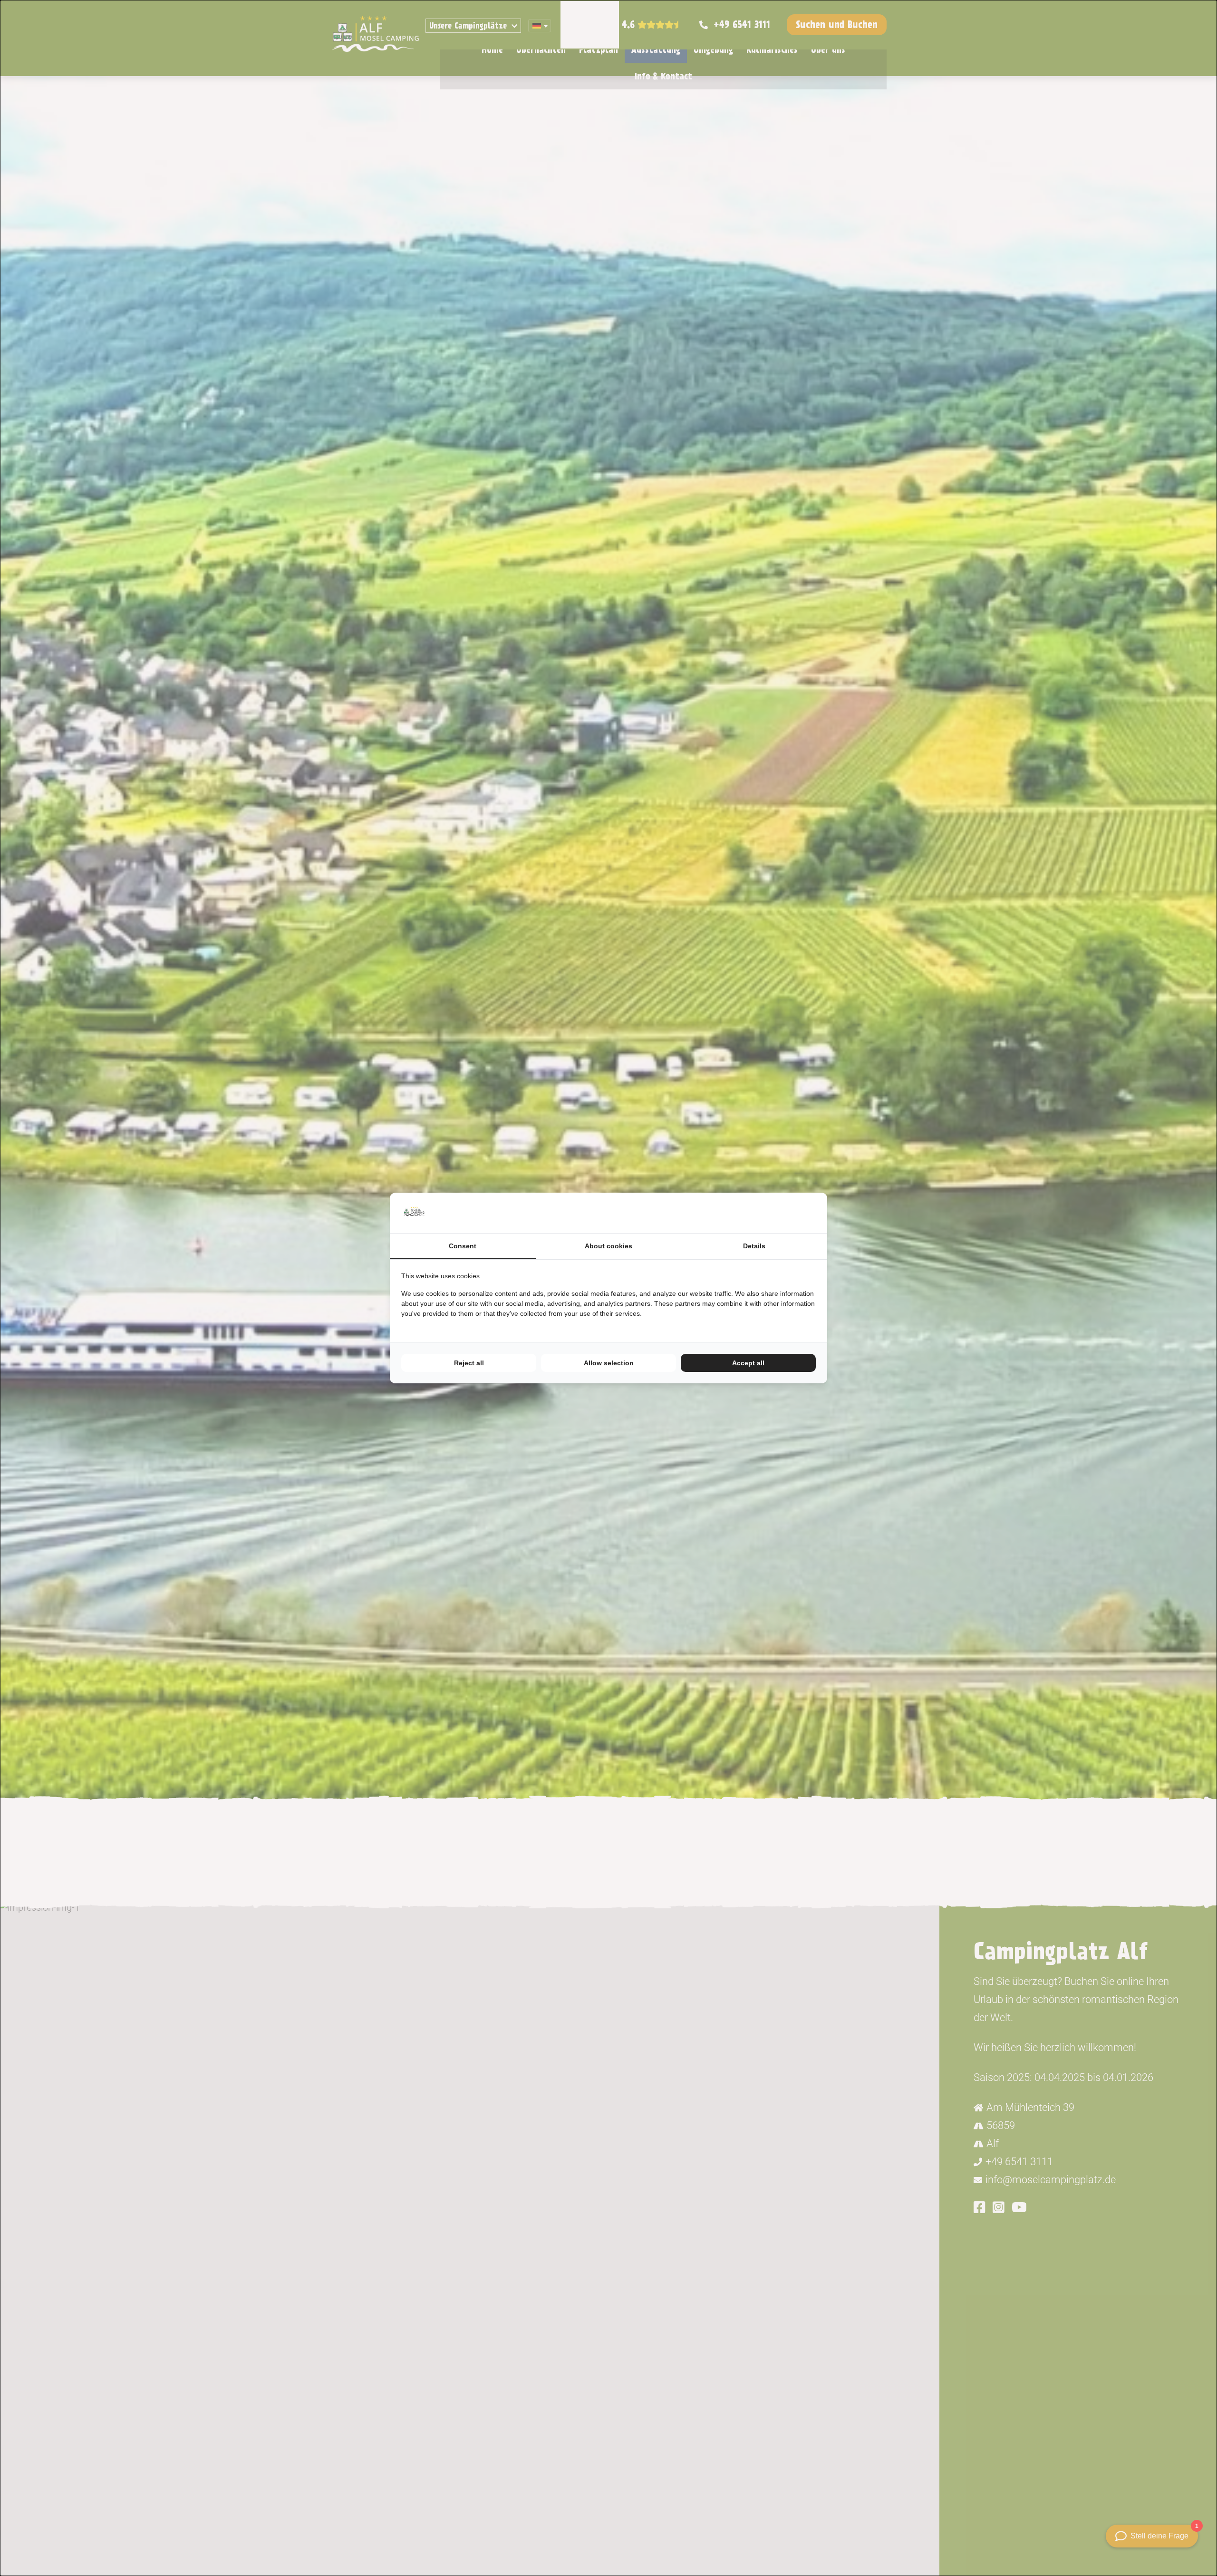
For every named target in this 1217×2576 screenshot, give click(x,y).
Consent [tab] (463, 1246)
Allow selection (609, 1363)
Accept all (748, 1363)
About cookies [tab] (608, 1246)
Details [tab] (754, 1246)
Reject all (469, 1363)
